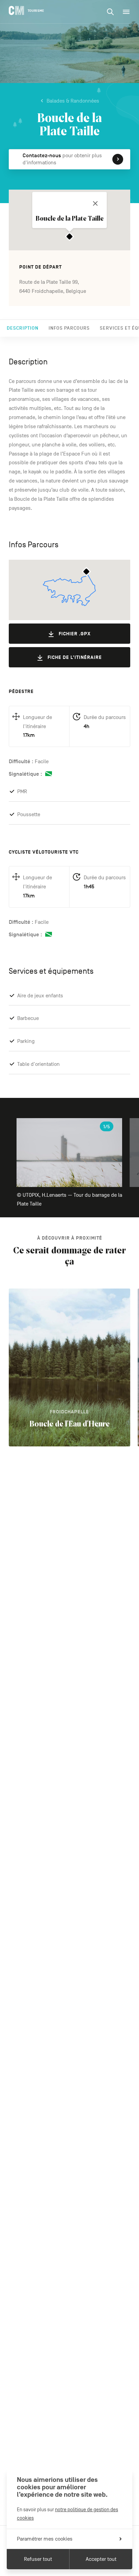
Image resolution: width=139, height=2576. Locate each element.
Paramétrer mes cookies (45, 2539)
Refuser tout (38, 2559)
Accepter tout (101, 2559)
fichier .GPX (75, 634)
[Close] (95, 203)
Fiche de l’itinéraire (75, 657)
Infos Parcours (69, 328)
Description (23, 328)
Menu (126, 12)
